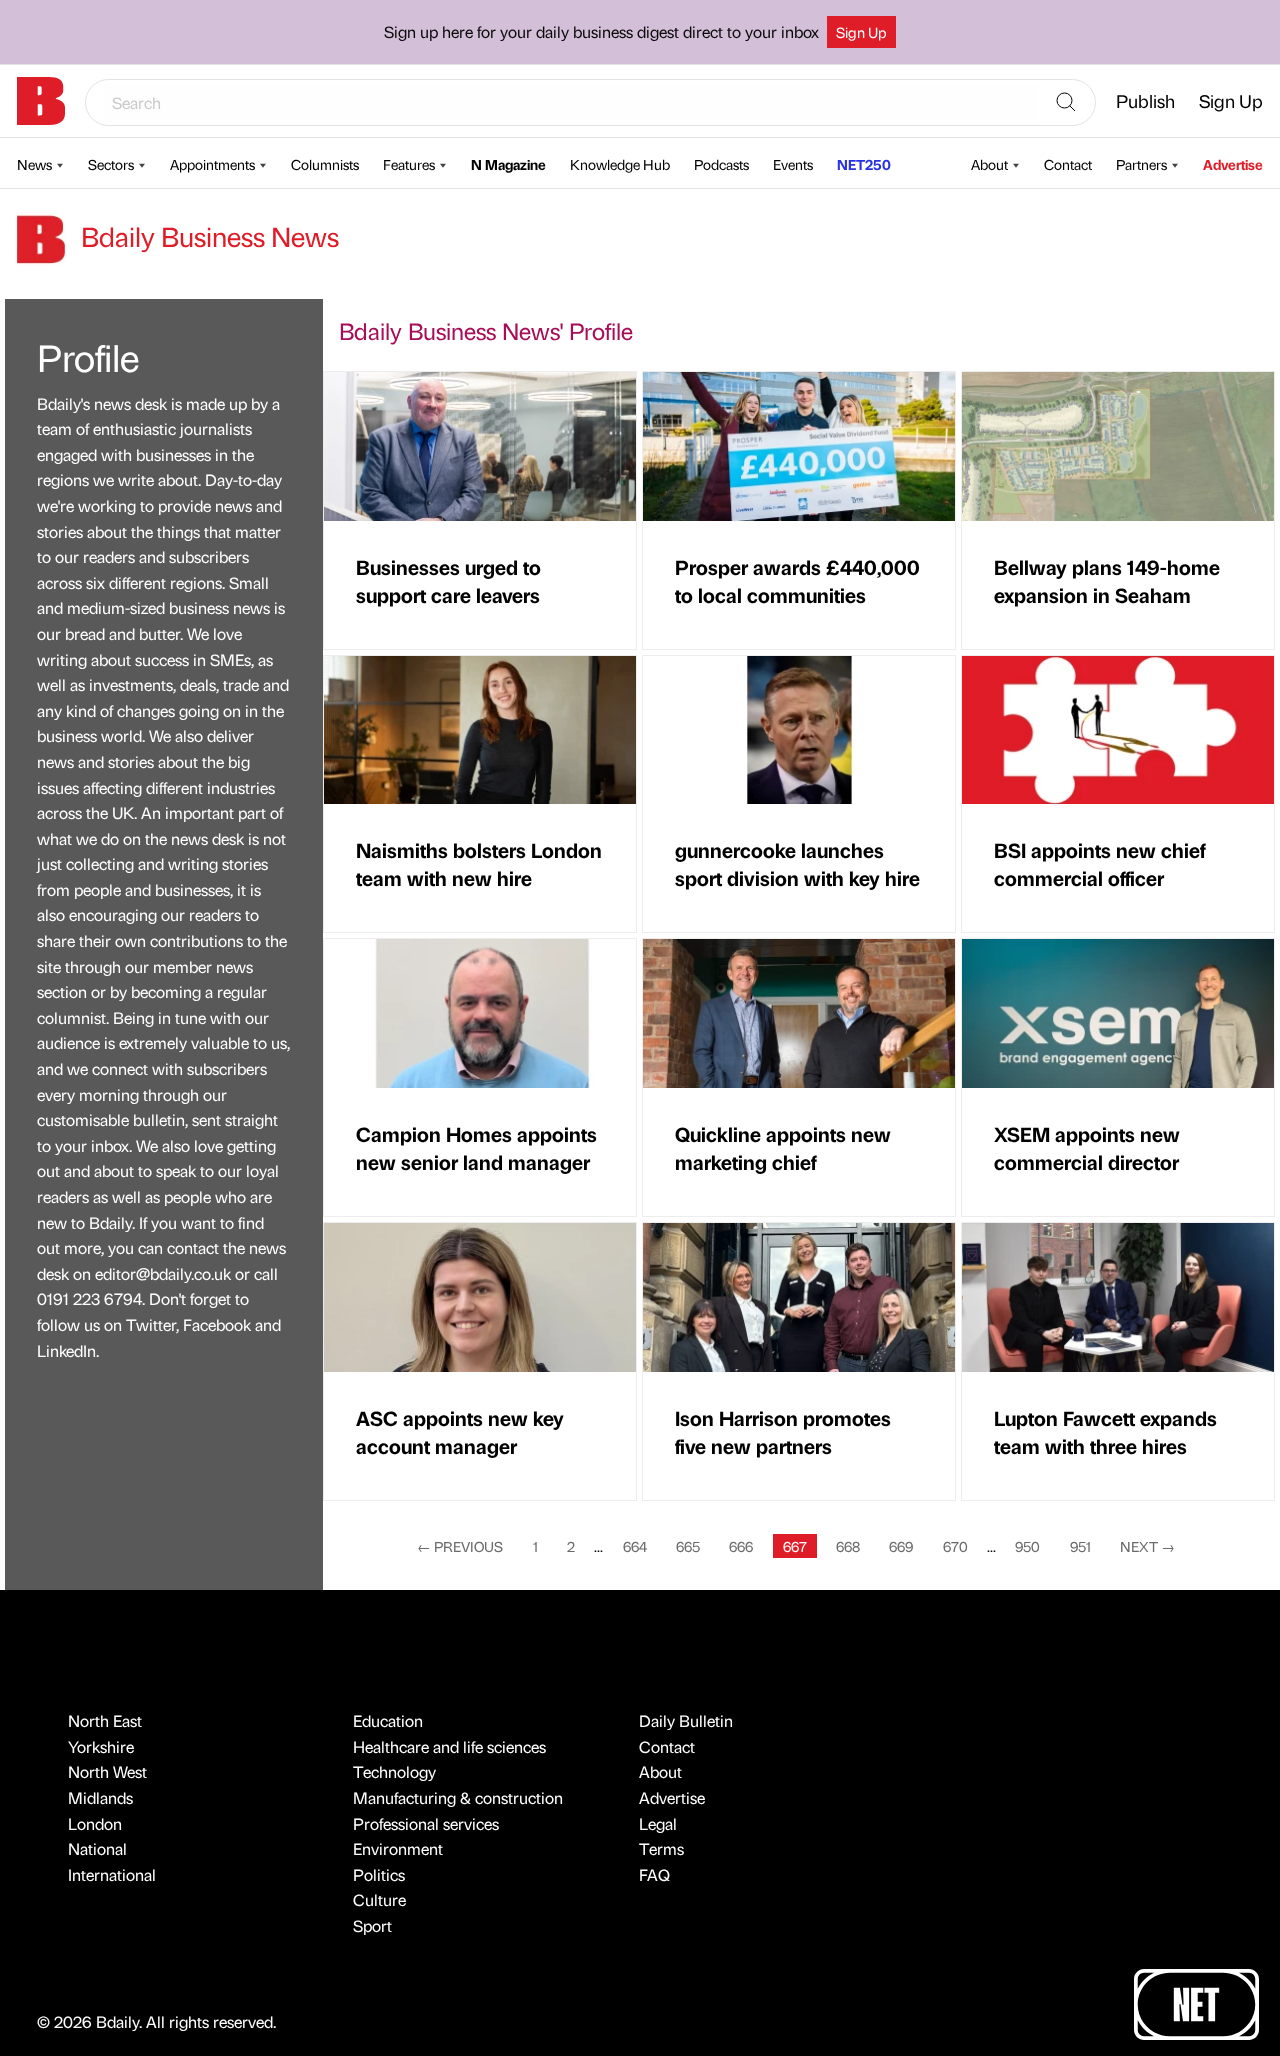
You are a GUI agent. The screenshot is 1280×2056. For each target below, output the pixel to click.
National (97, 1848)
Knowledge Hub (620, 164)
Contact (1068, 164)
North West (107, 1771)
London (95, 1823)
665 (688, 1546)
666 (741, 1546)
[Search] (1066, 103)
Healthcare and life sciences (449, 1746)
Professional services (426, 1823)
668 (848, 1546)
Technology (394, 1771)
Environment (398, 1848)
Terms (661, 1848)
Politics (379, 1874)
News (34, 164)
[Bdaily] (41, 101)
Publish (1145, 100)
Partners (1141, 164)
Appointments (212, 164)
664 (635, 1546)
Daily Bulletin (686, 1720)
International (112, 1874)
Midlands (100, 1797)
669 (901, 1546)
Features (409, 164)
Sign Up (861, 32)
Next (1147, 1546)
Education (388, 1720)
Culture (379, 1899)
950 (1027, 1546)
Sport (372, 1925)
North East (105, 1720)
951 (1080, 1546)
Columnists (325, 164)
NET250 (864, 164)
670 (955, 1546)
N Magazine (508, 164)
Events (793, 164)
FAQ (654, 1874)
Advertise (1233, 164)
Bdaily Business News (207, 236)
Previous (460, 1546)
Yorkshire (101, 1746)
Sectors (111, 164)
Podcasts (721, 164)
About (989, 164)
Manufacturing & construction (458, 1797)
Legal (658, 1823)
